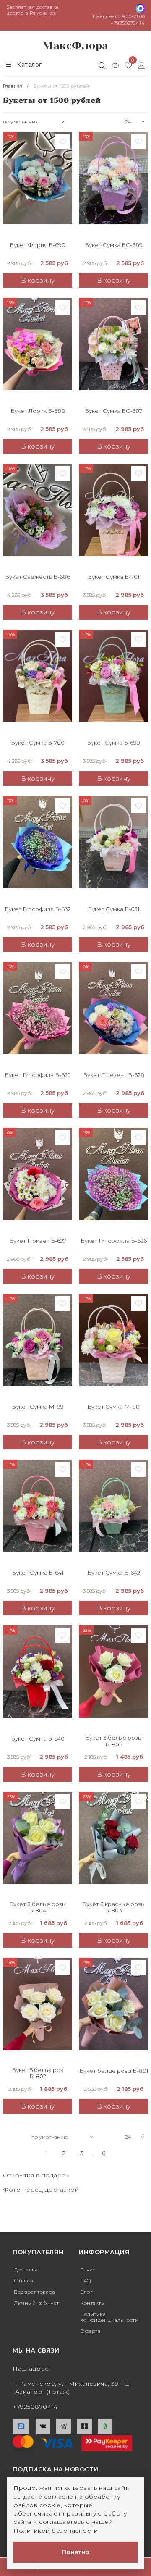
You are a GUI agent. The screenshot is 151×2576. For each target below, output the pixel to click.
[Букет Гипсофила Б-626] (113, 1180)
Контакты (92, 2303)
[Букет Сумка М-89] (38, 1346)
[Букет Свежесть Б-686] (38, 516)
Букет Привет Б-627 (38, 1241)
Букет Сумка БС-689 (114, 245)
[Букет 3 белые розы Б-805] (113, 1678)
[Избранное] (125, 65)
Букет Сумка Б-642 (114, 1573)
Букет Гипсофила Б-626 (114, 1241)
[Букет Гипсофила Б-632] (38, 848)
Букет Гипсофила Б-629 (38, 1075)
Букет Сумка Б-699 (113, 743)
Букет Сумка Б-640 (38, 1739)
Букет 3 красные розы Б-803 (113, 1908)
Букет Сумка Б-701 (113, 577)
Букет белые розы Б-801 (114, 2071)
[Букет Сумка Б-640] (38, 1678)
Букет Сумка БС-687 (113, 411)
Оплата (23, 2281)
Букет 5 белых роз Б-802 (38, 2073)
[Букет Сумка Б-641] (38, 1512)
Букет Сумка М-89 (38, 1407)
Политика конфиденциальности (109, 2317)
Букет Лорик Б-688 (38, 411)
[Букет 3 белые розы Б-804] (38, 1844)
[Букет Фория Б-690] (38, 184)
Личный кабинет (36, 2303)
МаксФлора (75, 46)
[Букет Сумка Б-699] (113, 682)
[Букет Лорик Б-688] (38, 350)
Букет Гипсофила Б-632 (38, 909)
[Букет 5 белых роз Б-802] (38, 2010)
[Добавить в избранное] (62, 142)
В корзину (38, 280)
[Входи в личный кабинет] (138, 65)
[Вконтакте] (43, 2426)
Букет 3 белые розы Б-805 (113, 1741)
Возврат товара (34, 2292)
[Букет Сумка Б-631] (113, 848)
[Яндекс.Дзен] (85, 2426)
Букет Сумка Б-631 (113, 909)
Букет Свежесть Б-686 (38, 577)
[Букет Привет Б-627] (38, 1180)
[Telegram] (64, 2426)
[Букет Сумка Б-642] (113, 1512)
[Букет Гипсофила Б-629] (38, 1014)
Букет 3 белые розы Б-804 (38, 1908)
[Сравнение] (112, 65)
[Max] (21, 2426)
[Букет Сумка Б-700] (38, 682)
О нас (88, 2270)
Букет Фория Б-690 (38, 245)
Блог (86, 2292)
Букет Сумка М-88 (113, 1407)
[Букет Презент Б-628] (113, 1014)
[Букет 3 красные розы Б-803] (113, 1844)
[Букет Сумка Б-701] (113, 516)
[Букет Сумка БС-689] (113, 184)
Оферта (90, 2331)
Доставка (26, 2270)
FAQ (86, 2281)
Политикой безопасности (56, 2531)
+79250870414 (128, 23)
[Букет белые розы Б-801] (113, 2010)
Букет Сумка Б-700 (38, 743)
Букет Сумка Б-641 (38, 1573)
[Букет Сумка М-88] (113, 1346)
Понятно (75, 2552)
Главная (13, 86)
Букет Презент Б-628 (114, 1075)
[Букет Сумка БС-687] (113, 350)
